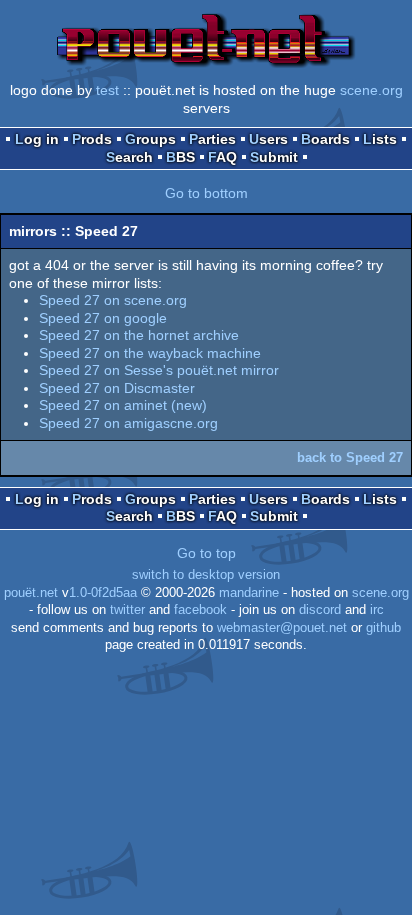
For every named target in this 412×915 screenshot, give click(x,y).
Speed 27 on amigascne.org (128, 423)
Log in (37, 139)
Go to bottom (206, 193)
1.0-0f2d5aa (103, 593)
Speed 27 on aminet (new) (123, 405)
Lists (380, 139)
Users (268, 139)
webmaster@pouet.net (282, 628)
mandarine (249, 593)
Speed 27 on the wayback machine (150, 353)
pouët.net (31, 593)
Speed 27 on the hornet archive (139, 335)
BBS (180, 157)
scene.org (371, 90)
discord (320, 610)
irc (377, 610)
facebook (200, 610)
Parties (212, 139)
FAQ (222, 157)
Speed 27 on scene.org (113, 300)
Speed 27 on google (103, 318)
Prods (92, 139)
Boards (325, 139)
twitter (127, 610)
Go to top (206, 553)
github (383, 628)
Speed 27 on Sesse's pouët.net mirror (159, 370)
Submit (274, 157)
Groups (150, 139)
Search (129, 157)
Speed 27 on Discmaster (117, 388)
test (107, 90)
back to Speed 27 (350, 457)
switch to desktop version (206, 575)
